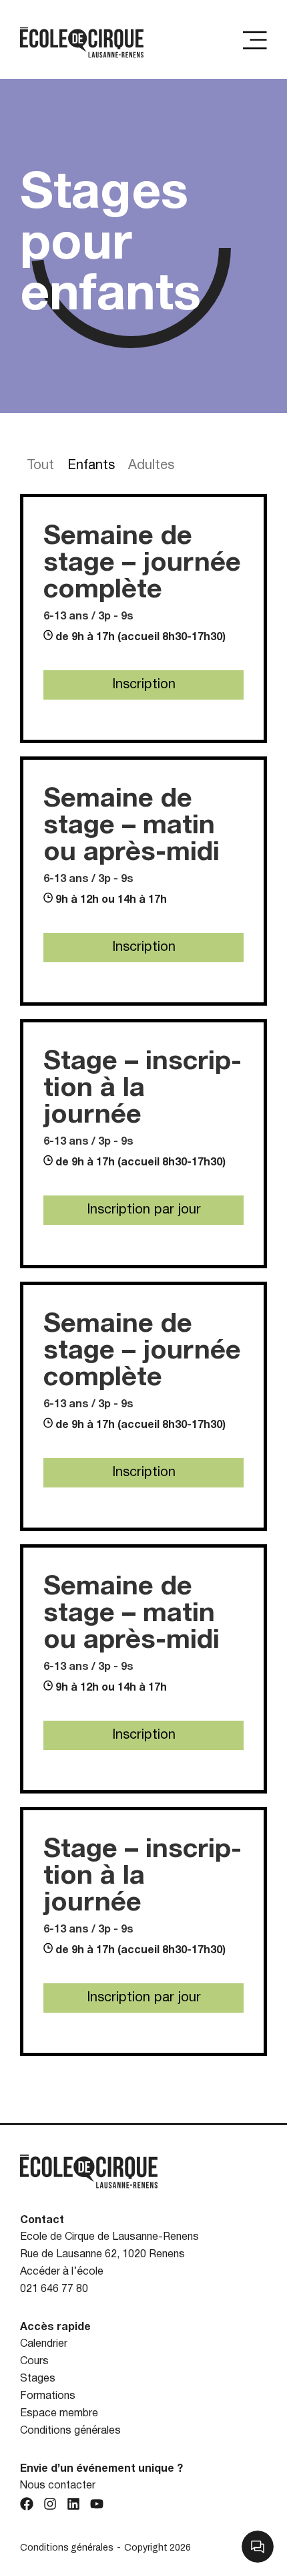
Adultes (151, 466)
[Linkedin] (73, 2504)
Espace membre (59, 2414)
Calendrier (44, 2344)
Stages (38, 2379)
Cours (34, 2362)
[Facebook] (27, 2504)
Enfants (91, 466)
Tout (40, 466)
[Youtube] (97, 2504)
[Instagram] (50, 2504)
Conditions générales (70, 2431)
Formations (48, 2396)
